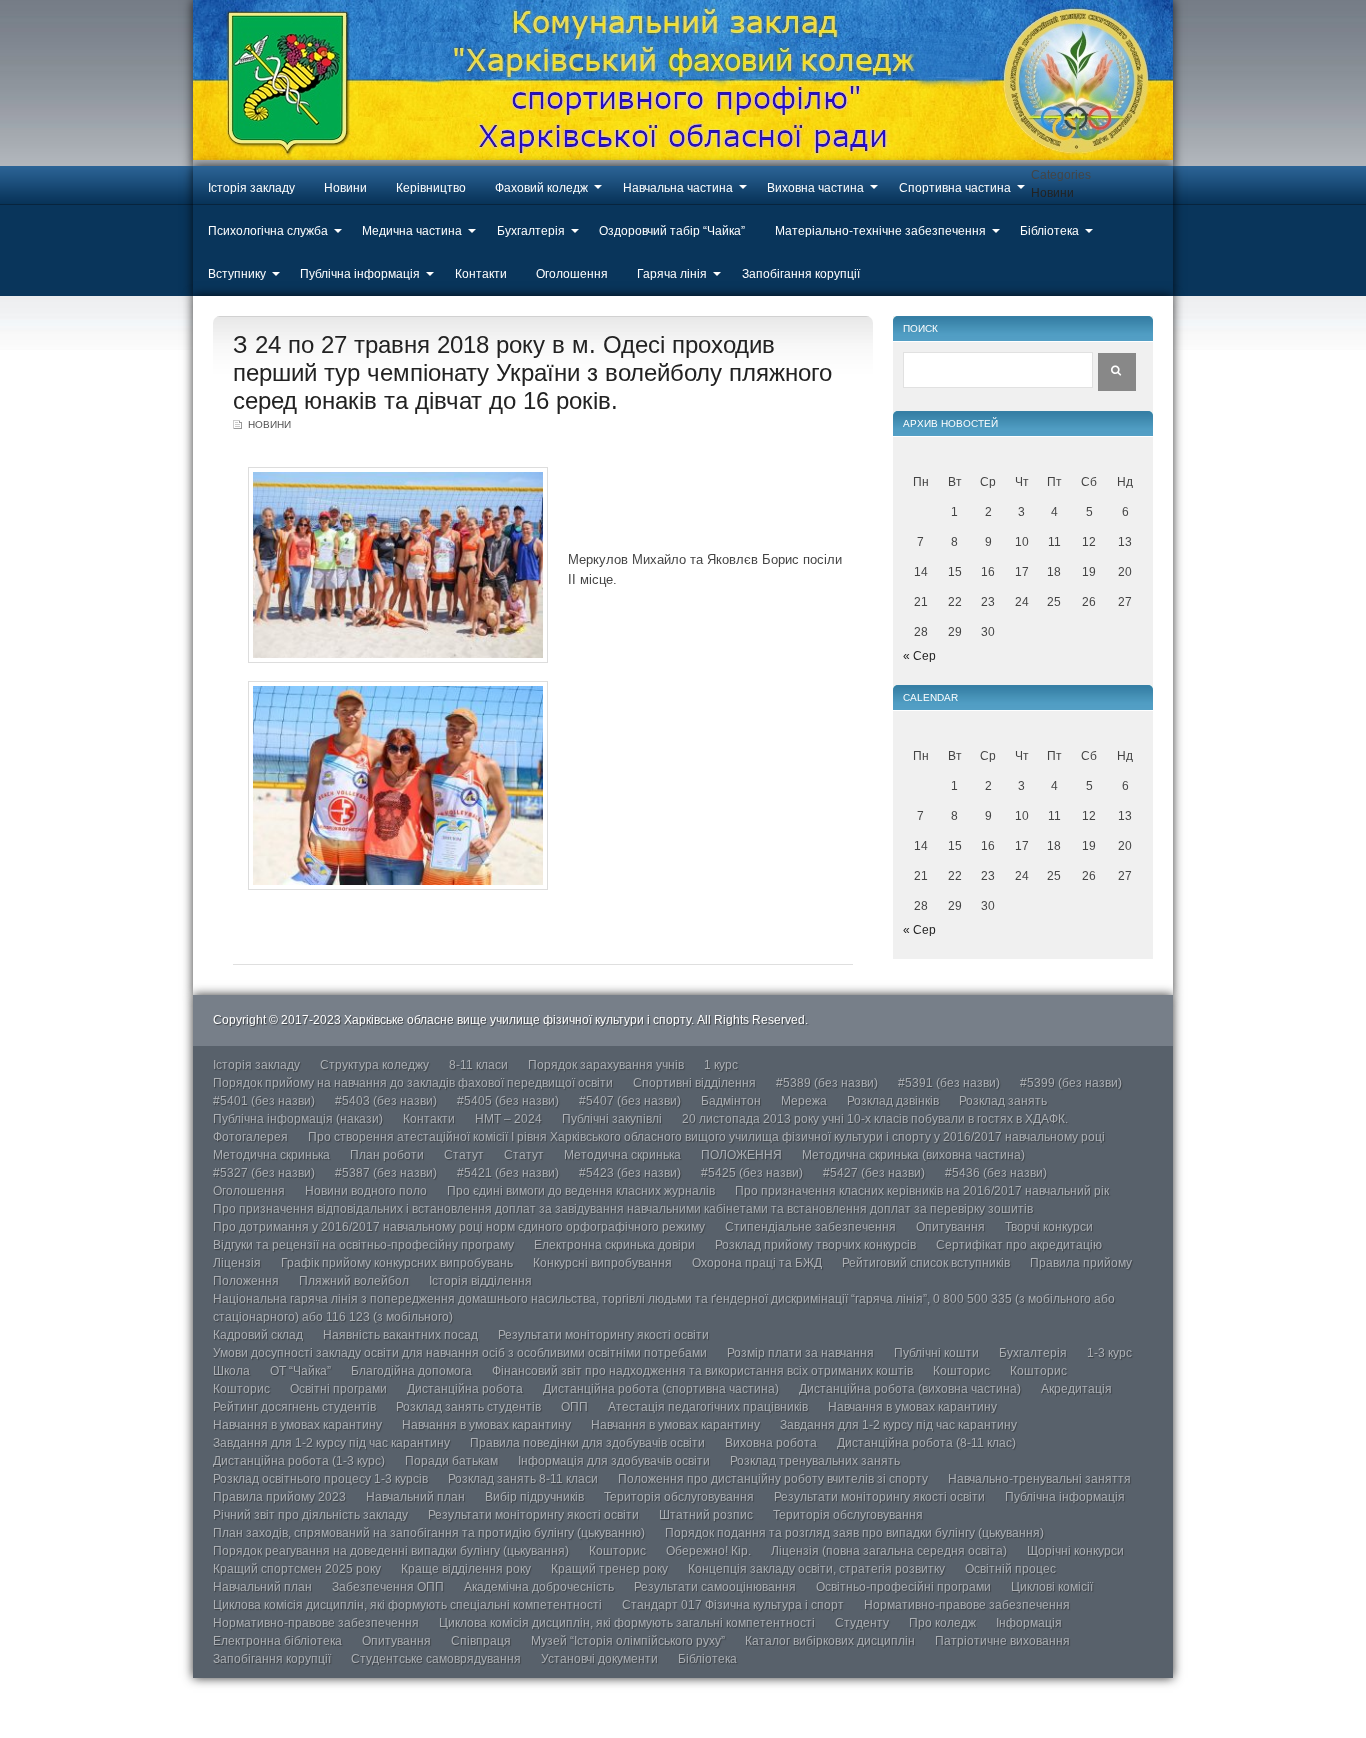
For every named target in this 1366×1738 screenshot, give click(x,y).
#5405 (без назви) (508, 1101)
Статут (464, 1155)
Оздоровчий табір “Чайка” (672, 231)
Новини (345, 188)
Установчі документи (599, 1659)
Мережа (804, 1101)
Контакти (481, 274)
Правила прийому (1081, 1263)
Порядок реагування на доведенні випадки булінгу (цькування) (391, 1551)
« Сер (919, 656)
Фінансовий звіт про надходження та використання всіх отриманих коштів (702, 1371)
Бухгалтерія (531, 231)
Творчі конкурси (1049, 1227)
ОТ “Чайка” (300, 1371)
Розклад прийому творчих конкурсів (815, 1245)
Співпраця (481, 1641)
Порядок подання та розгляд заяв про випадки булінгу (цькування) (854, 1533)
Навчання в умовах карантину (912, 1407)
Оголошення (572, 274)
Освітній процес (1010, 1569)
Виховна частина (815, 188)
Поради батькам (451, 1461)
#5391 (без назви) (949, 1083)
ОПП (574, 1407)
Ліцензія (237, 1263)
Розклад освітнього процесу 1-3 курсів (320, 1479)
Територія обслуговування (679, 1497)
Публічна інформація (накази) (298, 1119)
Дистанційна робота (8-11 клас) (926, 1443)
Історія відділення (480, 1281)
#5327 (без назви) (264, 1173)
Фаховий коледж (541, 188)
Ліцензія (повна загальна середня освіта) (889, 1551)
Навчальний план (415, 1497)
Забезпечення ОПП (388, 1587)
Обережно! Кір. (708, 1551)
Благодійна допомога (411, 1371)
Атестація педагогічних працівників (708, 1407)
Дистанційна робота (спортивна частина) (661, 1389)
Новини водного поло (366, 1191)
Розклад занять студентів (468, 1407)
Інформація (1029, 1623)
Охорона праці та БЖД (757, 1263)
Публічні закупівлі (612, 1119)
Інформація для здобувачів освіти (614, 1461)
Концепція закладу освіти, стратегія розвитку (816, 1569)
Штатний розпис (706, 1515)
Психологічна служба (268, 231)
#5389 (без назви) (827, 1083)
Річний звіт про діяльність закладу (310, 1515)
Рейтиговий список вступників (926, 1263)
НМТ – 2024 (508, 1119)
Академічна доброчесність (539, 1587)
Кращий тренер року (609, 1569)
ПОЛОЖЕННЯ (741, 1155)
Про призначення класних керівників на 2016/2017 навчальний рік (922, 1191)
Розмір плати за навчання (800, 1353)
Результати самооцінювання (715, 1587)
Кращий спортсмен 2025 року (297, 1569)
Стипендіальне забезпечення (810, 1227)
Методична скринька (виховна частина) (913, 1155)
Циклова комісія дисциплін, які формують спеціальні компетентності (407, 1605)
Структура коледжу (374, 1065)
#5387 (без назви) (386, 1173)
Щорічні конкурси (1075, 1551)
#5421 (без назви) (508, 1173)
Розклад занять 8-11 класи (523, 1479)
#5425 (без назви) (752, 1173)
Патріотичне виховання (1002, 1641)
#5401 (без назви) (264, 1101)
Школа (231, 1371)
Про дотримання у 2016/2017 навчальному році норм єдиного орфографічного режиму (459, 1227)
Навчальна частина (678, 188)
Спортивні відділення (694, 1083)
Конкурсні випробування (602, 1263)
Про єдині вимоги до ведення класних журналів (581, 1191)
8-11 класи (478, 1065)
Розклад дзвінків (893, 1101)
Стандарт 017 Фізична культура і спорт (733, 1605)
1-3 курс (1109, 1353)
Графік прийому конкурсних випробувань (397, 1263)
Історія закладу (251, 188)
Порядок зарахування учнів (606, 1065)
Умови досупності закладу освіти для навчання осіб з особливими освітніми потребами (460, 1353)
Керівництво (431, 188)
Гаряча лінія (672, 274)
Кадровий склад (258, 1335)
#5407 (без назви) (630, 1101)
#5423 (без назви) (630, 1173)
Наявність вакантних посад (400, 1335)
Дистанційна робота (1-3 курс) (299, 1461)
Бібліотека (1049, 231)
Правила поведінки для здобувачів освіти (587, 1443)
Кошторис (961, 1371)
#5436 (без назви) (996, 1173)
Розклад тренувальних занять (815, 1461)
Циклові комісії (1052, 1587)
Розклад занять (1003, 1101)
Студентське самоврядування (436, 1659)
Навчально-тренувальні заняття (1039, 1479)
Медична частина (412, 231)
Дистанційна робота (465, 1389)
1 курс (721, 1065)
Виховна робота (771, 1443)
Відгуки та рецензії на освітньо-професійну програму (363, 1245)
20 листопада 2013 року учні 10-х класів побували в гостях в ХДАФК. (875, 1119)
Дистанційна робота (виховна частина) (910, 1389)
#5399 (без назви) (1071, 1083)
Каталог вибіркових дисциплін (830, 1641)
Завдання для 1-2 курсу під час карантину (898, 1425)
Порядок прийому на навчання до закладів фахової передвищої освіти (413, 1083)
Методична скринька (271, 1155)
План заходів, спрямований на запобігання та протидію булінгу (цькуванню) (429, 1533)
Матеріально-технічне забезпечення (880, 231)
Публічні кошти (936, 1353)
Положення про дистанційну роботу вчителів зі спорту (773, 1479)
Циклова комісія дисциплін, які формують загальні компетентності (627, 1623)
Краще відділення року (466, 1569)
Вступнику (237, 274)
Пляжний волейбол (354, 1281)
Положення (246, 1281)
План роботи (387, 1155)
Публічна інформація (360, 274)
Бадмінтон (731, 1101)
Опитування (950, 1227)
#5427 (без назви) (874, 1173)
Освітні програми (338, 1389)
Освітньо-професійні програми (903, 1587)
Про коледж (942, 1623)
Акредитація (1076, 1389)
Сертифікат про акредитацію (1019, 1245)
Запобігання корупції (801, 274)
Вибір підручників (534, 1497)
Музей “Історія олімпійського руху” (628, 1641)
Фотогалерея (250, 1137)
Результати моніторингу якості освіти (603, 1335)
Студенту (862, 1623)
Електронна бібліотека (277, 1641)
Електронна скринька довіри (614, 1245)
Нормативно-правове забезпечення (967, 1605)
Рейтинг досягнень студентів (294, 1407)
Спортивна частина (955, 188)
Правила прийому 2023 (279, 1497)
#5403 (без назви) (386, 1101)
